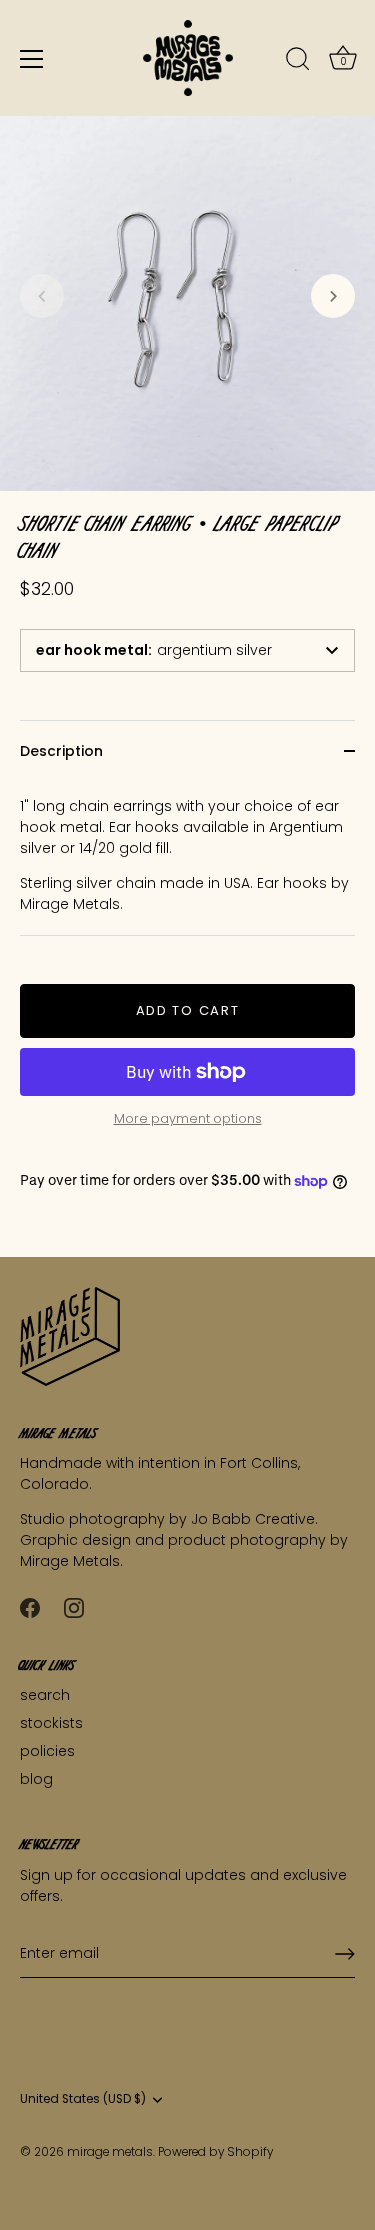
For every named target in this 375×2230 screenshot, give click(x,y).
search (45, 1695)
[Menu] (32, 59)
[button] (42, 296)
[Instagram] (74, 1606)
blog (36, 1779)
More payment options (188, 1118)
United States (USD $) (83, 2099)
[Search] (298, 62)
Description (61, 751)
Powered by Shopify (215, 2152)
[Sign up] (345, 1954)
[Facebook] (30, 1606)
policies (47, 1751)
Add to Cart (188, 1010)
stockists (51, 1723)
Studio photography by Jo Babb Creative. (169, 1519)
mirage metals (110, 2152)
